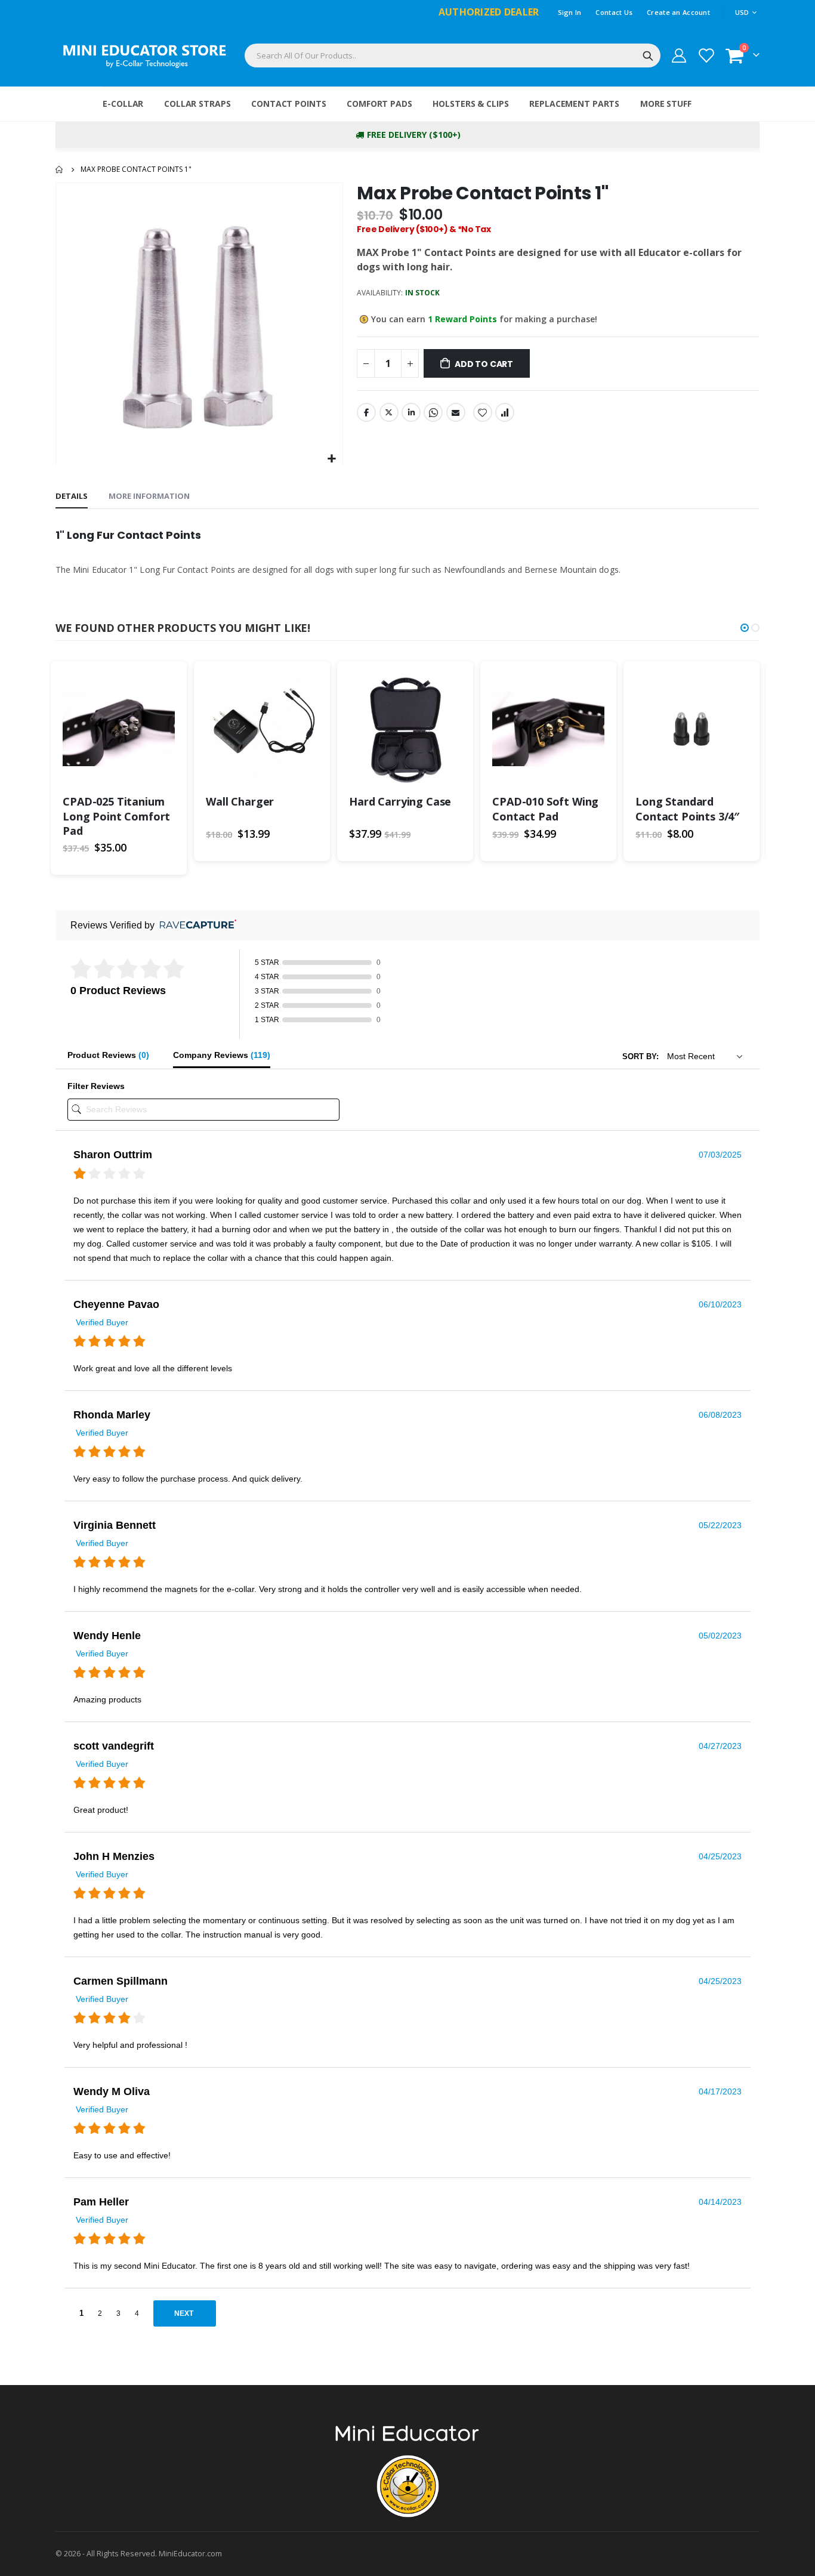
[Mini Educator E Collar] (145, 56)
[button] (332, 459)
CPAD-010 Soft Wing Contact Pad (545, 809)
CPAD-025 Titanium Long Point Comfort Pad (116, 816)
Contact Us (614, 12)
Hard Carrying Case (400, 801)
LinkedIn (411, 412)
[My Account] (679, 55)
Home (60, 169)
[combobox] (453, 55)
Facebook (366, 412)
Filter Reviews (96, 1086)
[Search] (648, 56)
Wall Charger (240, 801)
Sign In (570, 12)
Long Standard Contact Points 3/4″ (687, 809)
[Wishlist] (706, 55)
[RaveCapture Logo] (195, 925)
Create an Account (678, 12)
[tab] (72, 496)
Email (456, 412)
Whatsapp (433, 412)
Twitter (389, 412)
